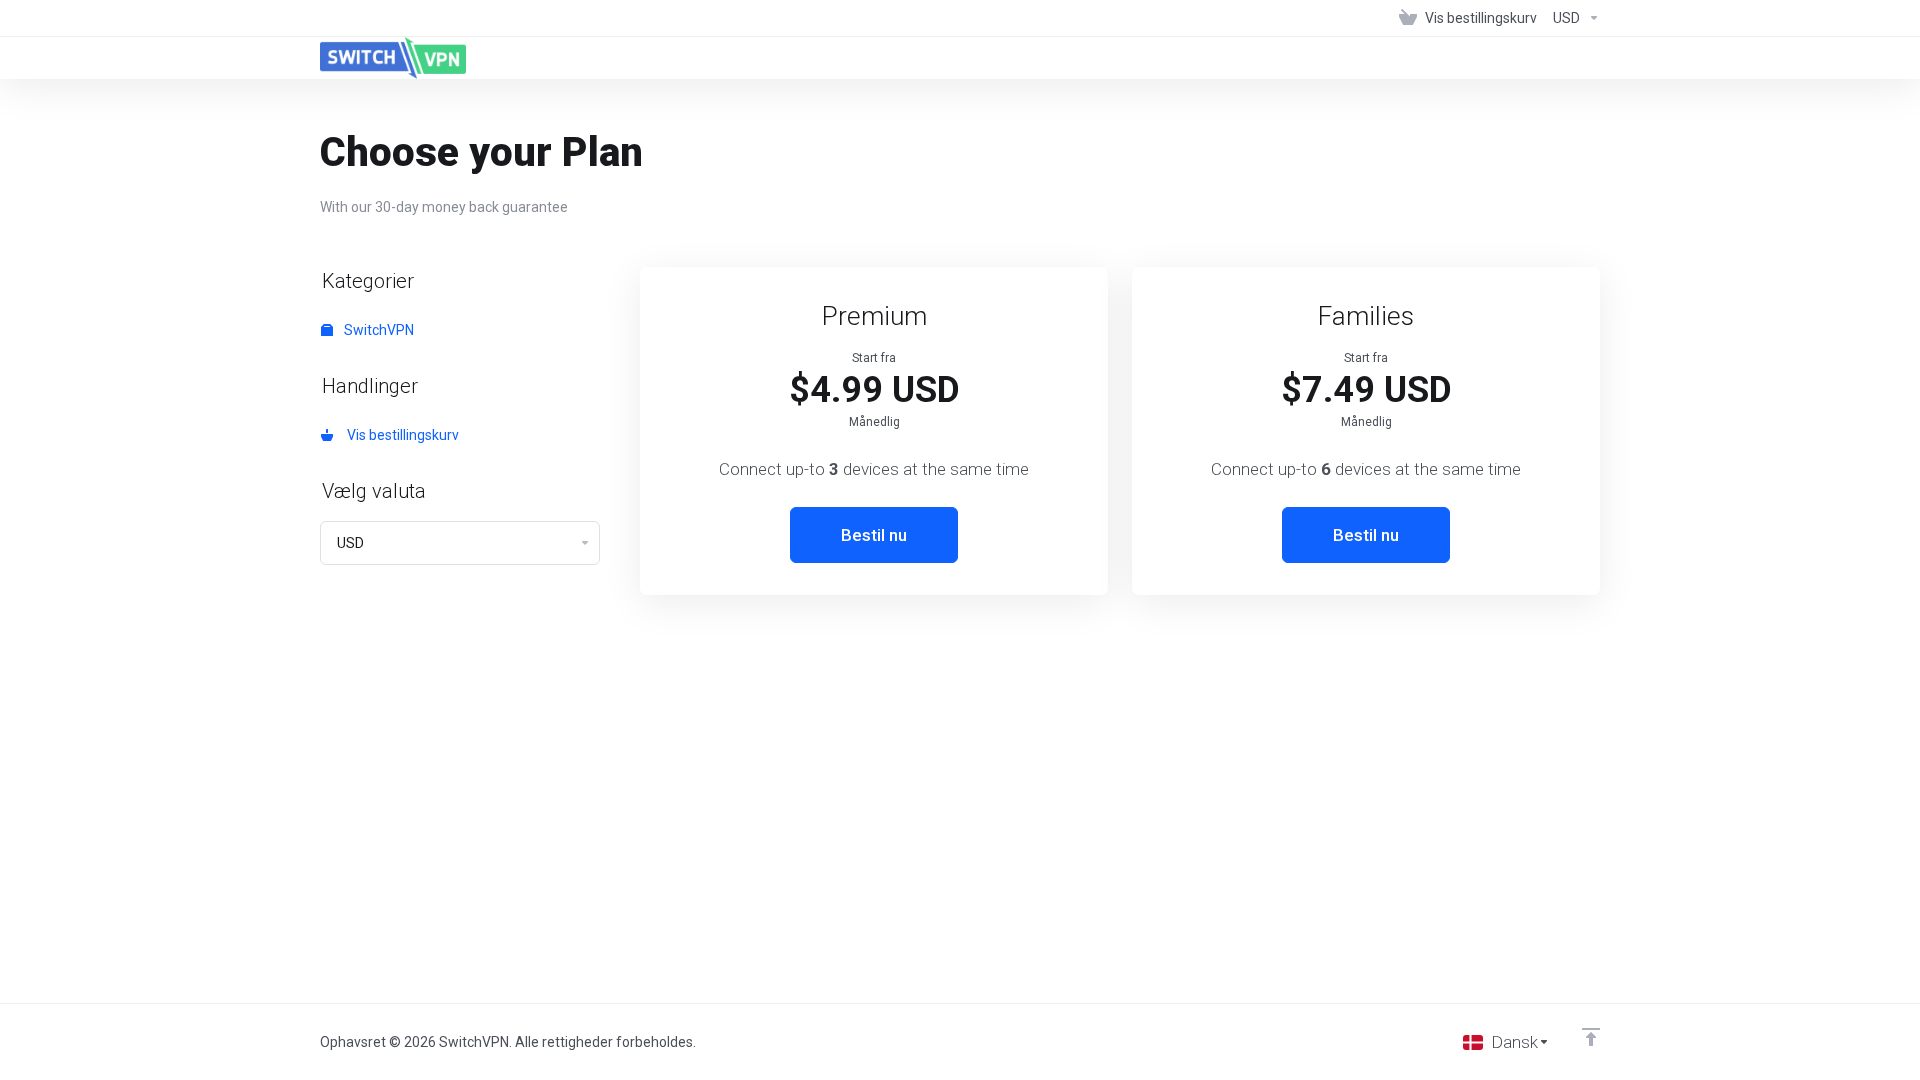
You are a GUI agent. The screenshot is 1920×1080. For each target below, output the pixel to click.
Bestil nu (874, 535)
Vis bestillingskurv (400, 435)
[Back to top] (1591, 1037)
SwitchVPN (377, 330)
